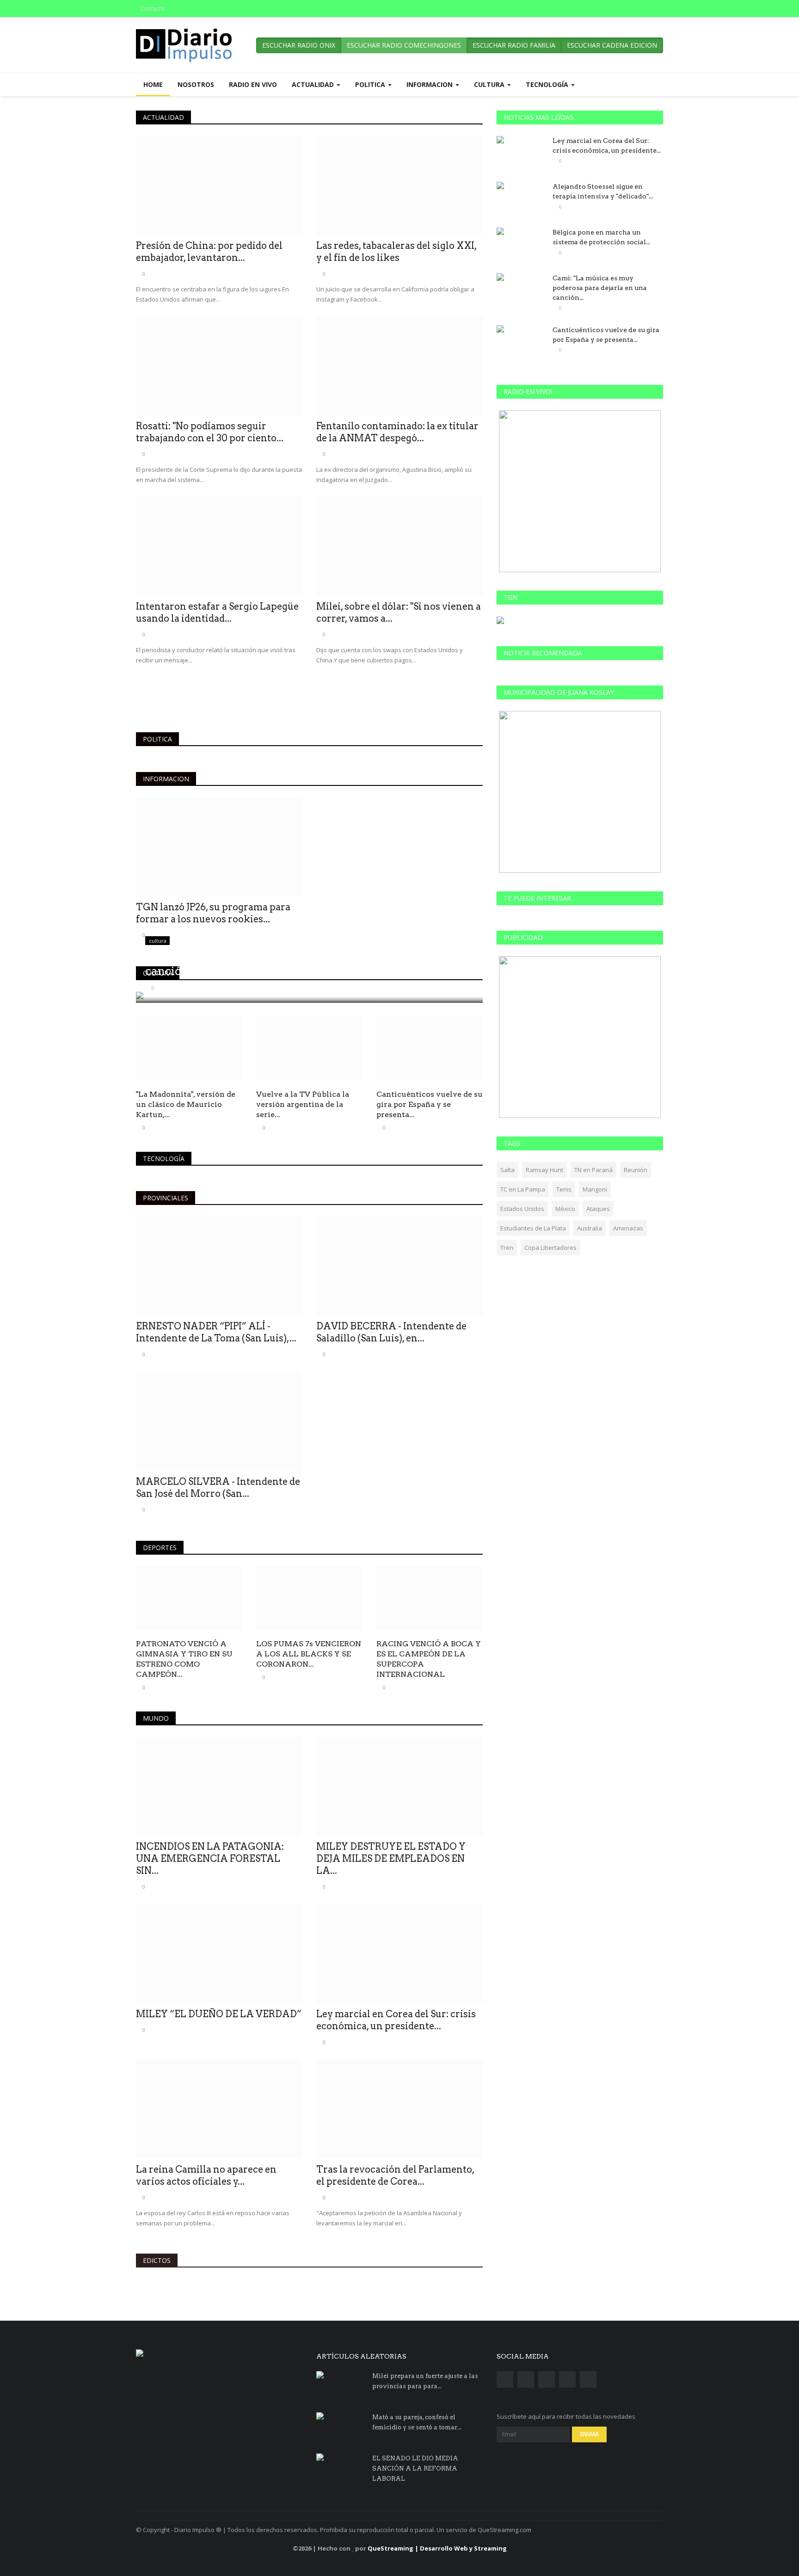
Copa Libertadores (550, 1248)
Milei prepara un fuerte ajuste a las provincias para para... (425, 2381)
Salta (507, 1170)
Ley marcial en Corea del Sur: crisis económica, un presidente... (396, 2020)
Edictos (157, 2260)
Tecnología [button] (548, 84)
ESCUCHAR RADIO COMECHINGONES (404, 45)
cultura (158, 973)
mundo (156, 1718)
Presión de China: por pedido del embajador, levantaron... (209, 252)
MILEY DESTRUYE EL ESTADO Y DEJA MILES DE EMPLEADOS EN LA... (391, 1859)
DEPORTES (160, 1547)
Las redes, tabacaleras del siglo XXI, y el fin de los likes (396, 252)
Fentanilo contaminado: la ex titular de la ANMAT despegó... (397, 432)
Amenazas (628, 1228)
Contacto (153, 9)
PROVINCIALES (166, 1198)
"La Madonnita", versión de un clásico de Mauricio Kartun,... (186, 1104)
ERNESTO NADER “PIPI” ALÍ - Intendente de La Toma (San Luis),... (216, 1332)
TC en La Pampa (523, 1189)
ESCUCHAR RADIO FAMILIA (514, 45)
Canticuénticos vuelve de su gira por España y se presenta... (430, 1104)
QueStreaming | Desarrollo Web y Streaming (437, 2548)
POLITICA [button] (371, 84)
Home (153, 84)
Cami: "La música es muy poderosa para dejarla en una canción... (600, 288)
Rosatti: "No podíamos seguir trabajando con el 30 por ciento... (210, 432)
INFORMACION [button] (430, 84)
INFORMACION (166, 779)
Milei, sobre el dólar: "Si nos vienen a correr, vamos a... (399, 612)
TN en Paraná (593, 1170)
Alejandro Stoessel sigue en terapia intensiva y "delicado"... (603, 191)
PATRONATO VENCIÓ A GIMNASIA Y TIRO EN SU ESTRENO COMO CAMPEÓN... (184, 1659)
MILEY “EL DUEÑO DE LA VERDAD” (219, 2014)
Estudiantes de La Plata (533, 1228)
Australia (590, 1228)
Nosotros (196, 84)
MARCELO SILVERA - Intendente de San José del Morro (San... (218, 1488)
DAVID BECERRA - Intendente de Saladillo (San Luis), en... (391, 1332)
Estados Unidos (522, 1209)
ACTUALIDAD (163, 117)
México (565, 1209)
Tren (507, 1248)
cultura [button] (490, 84)
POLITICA (157, 739)
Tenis (564, 1189)
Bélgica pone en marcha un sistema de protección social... (601, 237)
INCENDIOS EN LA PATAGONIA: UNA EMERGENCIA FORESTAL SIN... (210, 1859)
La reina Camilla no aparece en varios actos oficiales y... (206, 2175)
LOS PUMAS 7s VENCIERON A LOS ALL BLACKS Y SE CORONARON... (309, 1654)
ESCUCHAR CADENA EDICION (612, 45)
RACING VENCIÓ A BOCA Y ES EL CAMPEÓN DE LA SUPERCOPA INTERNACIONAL (429, 1659)
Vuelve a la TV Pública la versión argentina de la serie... (303, 1104)
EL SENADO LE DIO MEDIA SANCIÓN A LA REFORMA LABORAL (415, 2468)
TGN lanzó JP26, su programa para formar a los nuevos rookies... (213, 913)
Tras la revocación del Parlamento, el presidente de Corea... (395, 2175)
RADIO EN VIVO (253, 84)
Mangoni (595, 1189)
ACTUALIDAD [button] (314, 84)
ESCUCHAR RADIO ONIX (299, 45)
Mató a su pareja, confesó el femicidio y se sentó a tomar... (417, 2422)
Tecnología (164, 1158)
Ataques (598, 1209)
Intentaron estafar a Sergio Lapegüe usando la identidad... (217, 612)
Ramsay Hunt (544, 1170)
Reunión (636, 1170)
